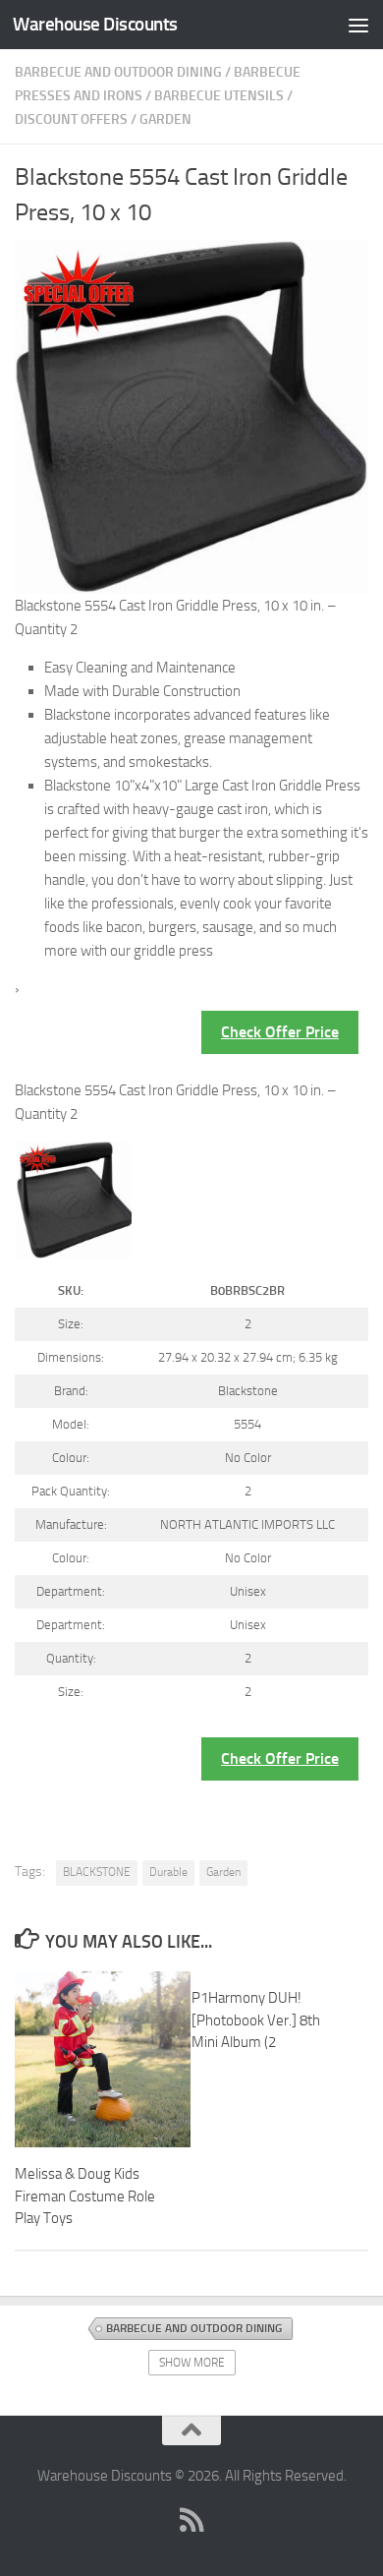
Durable (168, 1872)
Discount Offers (71, 119)
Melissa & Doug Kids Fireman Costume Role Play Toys (85, 2196)
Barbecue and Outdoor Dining (118, 72)
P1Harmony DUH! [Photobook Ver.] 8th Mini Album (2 (256, 2020)
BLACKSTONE (97, 1872)
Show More (192, 2363)
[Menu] (358, 25)
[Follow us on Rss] (191, 2520)
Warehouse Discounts (95, 24)
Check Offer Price (280, 1032)
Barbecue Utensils (219, 96)
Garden (165, 119)
